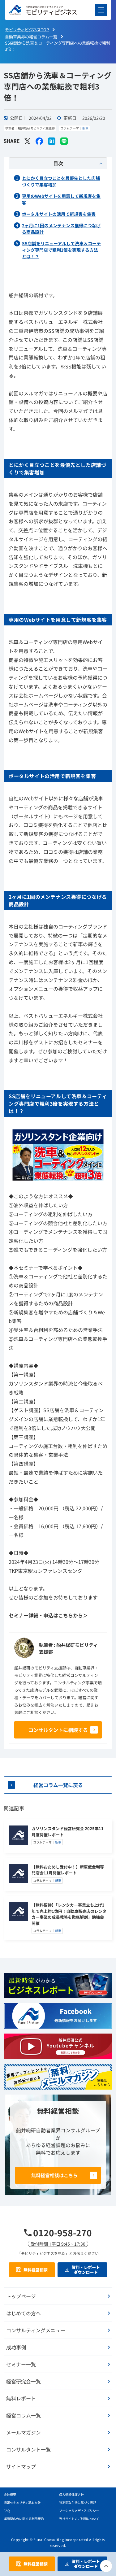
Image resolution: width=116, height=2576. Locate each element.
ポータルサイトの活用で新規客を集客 (59, 214)
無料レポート (21, 2398)
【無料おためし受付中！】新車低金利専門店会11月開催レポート (68, 1870)
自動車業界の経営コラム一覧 (31, 37)
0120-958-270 (62, 2233)
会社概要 (10, 2494)
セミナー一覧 (21, 2364)
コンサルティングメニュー (36, 2330)
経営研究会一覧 (24, 2381)
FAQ (7, 2511)
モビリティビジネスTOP (27, 30)
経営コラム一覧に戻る (58, 1785)
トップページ (21, 2296)
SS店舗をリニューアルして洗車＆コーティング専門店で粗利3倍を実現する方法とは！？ (61, 250)
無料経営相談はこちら (54, 2175)
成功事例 (16, 2347)
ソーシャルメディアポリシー (79, 2511)
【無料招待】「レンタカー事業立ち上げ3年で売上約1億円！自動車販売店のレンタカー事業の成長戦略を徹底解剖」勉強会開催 (69, 1914)
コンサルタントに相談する (58, 1730)
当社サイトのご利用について (79, 2519)
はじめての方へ (24, 2313)
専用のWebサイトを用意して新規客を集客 (61, 199)
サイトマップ (21, 2466)
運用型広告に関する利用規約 (24, 2519)
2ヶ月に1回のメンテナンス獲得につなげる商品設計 (61, 229)
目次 (58, 163)
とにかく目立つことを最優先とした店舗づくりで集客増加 (61, 181)
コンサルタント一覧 (28, 2449)
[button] (101, 10)
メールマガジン (24, 2432)
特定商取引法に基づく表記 (78, 2502)
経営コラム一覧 (24, 2415)
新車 (85, 128)
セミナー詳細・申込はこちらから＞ (48, 1615)
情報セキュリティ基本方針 (22, 2502)
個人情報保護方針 (71, 2494)
